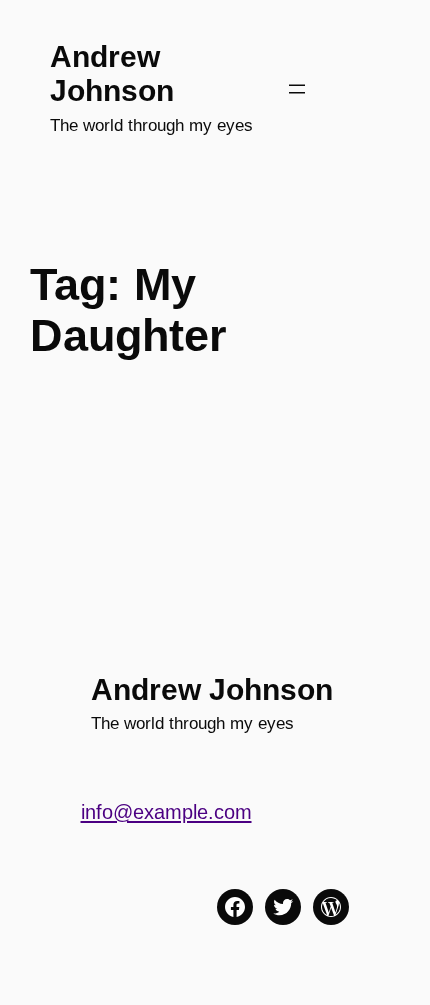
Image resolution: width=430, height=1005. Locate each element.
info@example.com (166, 812)
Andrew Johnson (112, 73)
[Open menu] (297, 89)
